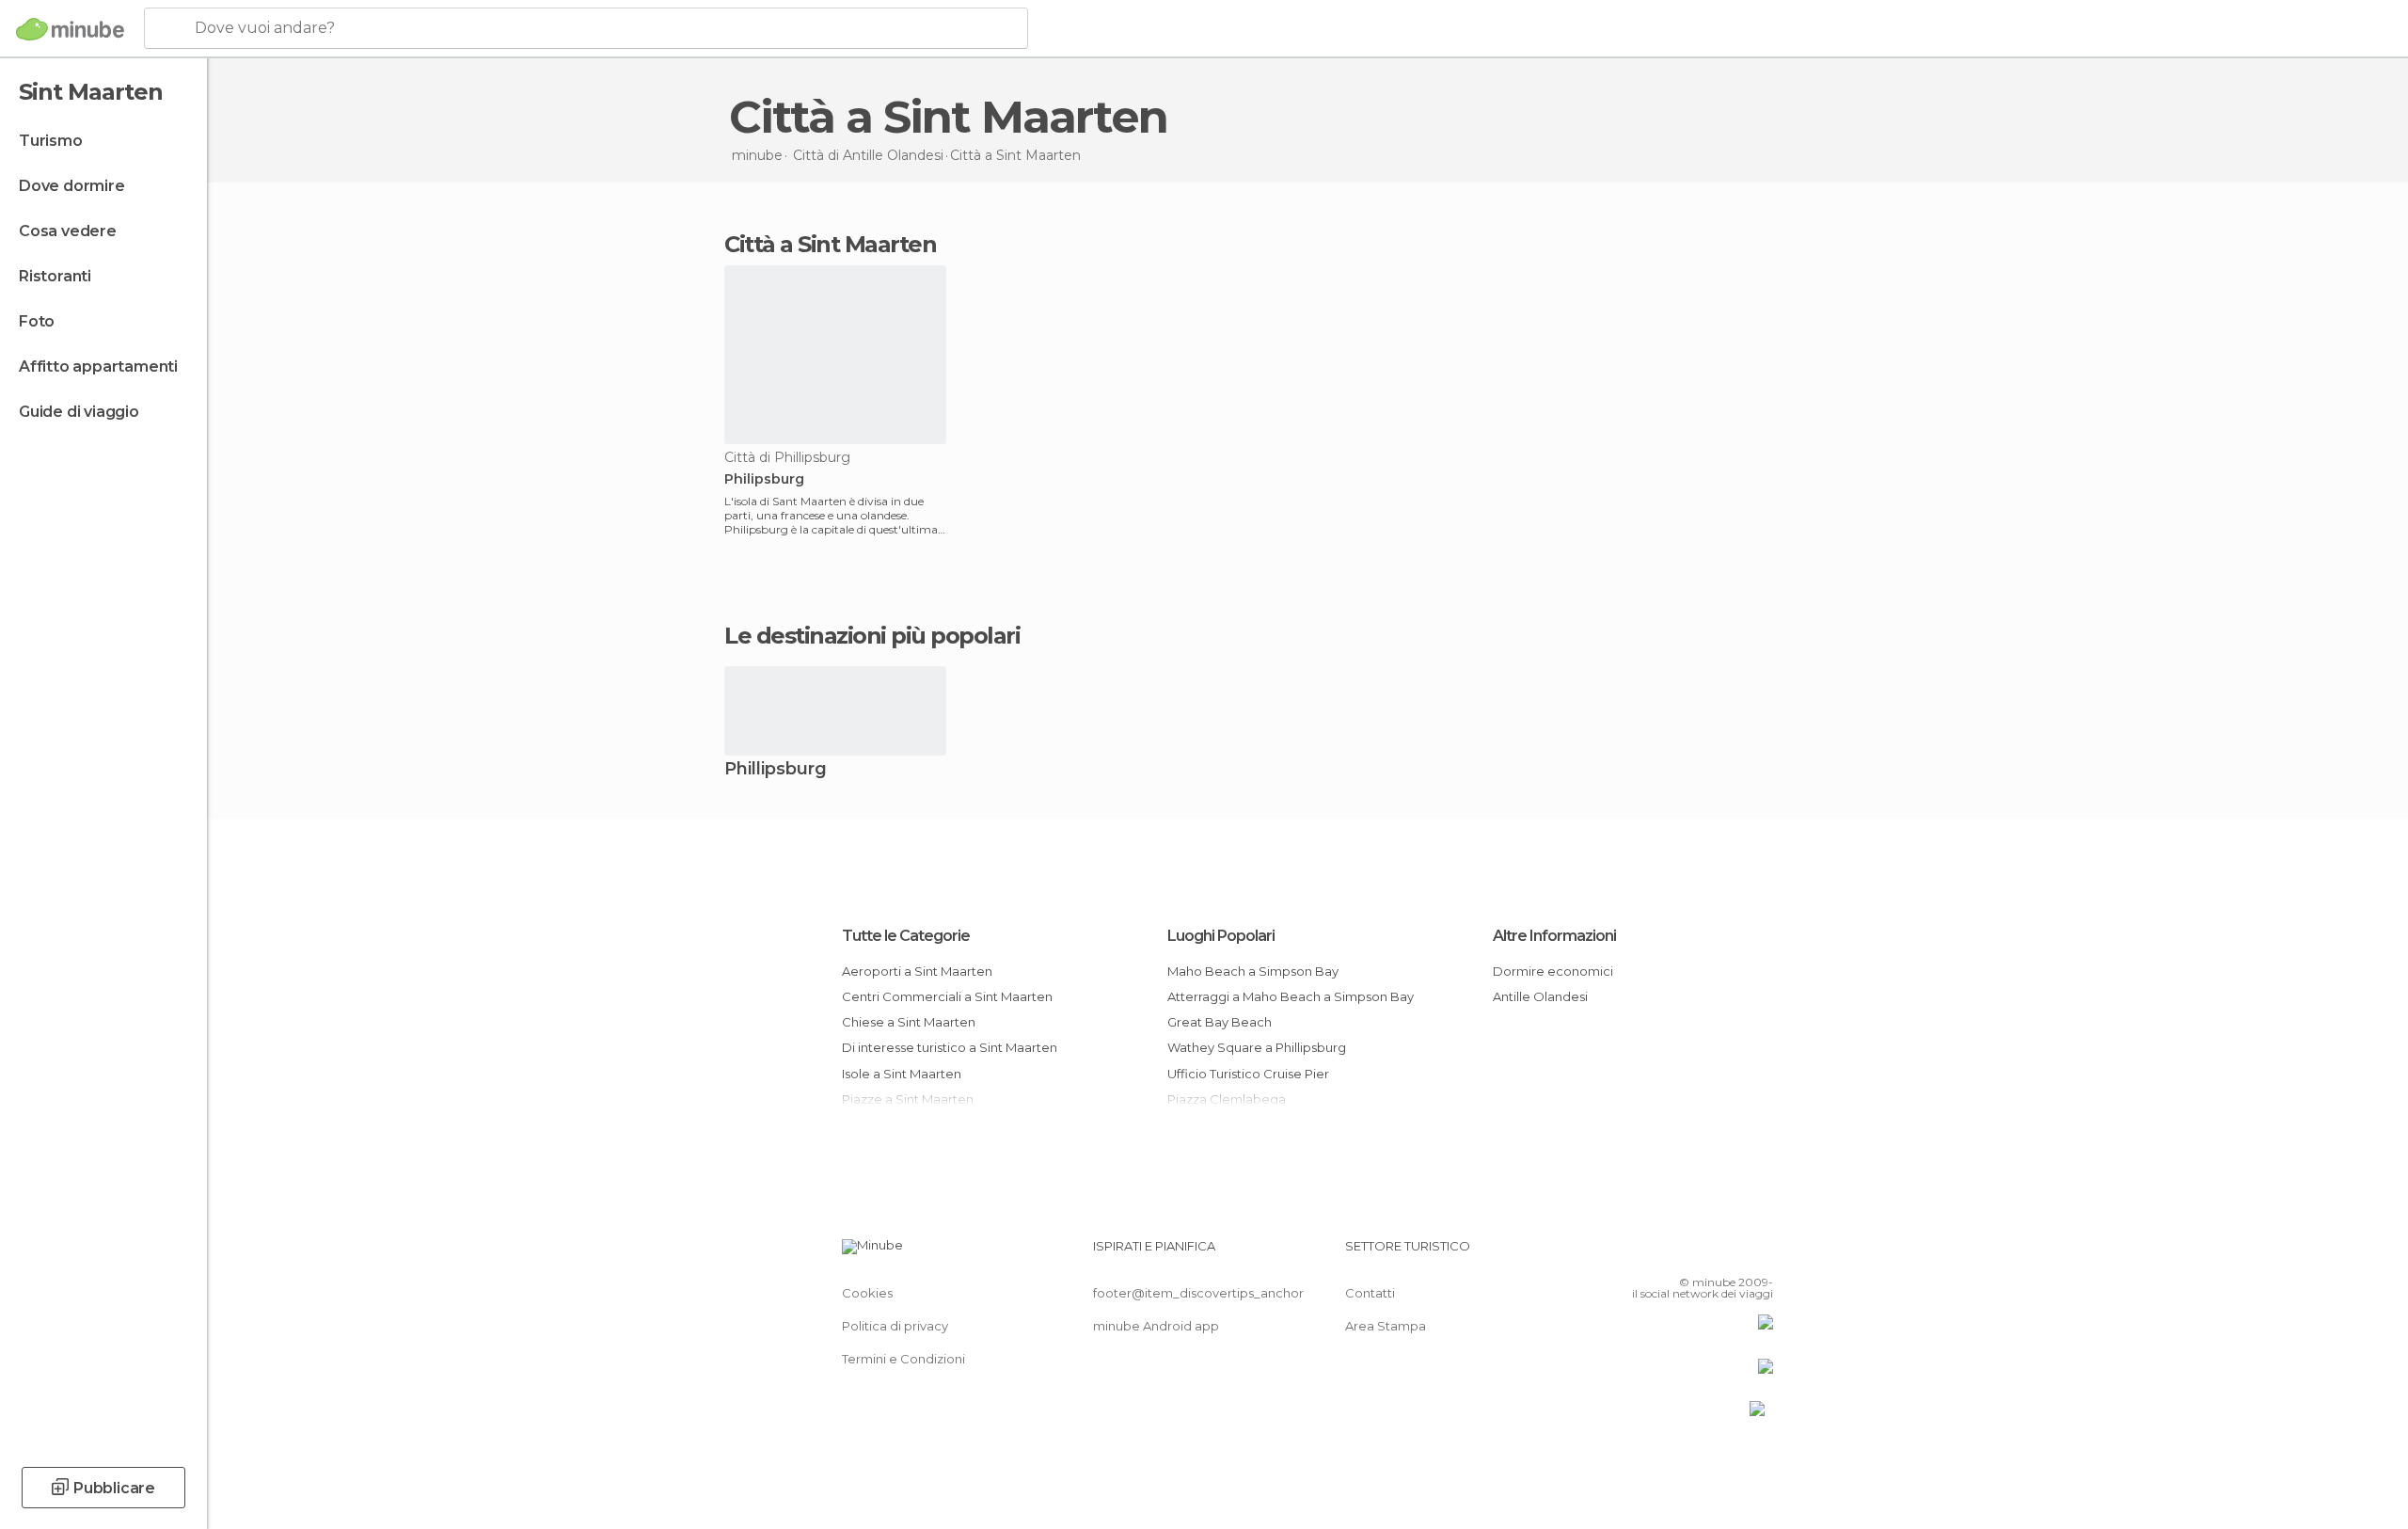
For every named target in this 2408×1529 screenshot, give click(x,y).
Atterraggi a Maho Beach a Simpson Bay (1291, 996)
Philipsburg (764, 479)
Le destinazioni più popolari (872, 636)
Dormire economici (1553, 971)
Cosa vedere (68, 231)
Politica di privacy (895, 1326)
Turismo (51, 141)
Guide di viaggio (79, 412)
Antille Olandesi (1540, 996)
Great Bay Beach (1220, 1022)
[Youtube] (1759, 1253)
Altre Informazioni (1554, 936)
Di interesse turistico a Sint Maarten (950, 1047)
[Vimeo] (1728, 1253)
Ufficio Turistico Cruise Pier (1248, 1074)
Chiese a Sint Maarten (909, 1022)
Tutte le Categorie (906, 936)
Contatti (1370, 1293)
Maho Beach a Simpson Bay (1253, 971)
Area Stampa (1386, 1326)
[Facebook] (1666, 1253)
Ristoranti (55, 276)
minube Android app (1156, 1326)
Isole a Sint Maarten (902, 1074)
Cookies (867, 1293)
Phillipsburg (776, 770)
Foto (37, 321)
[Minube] (70, 29)
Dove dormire (72, 186)
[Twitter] (1697, 1253)
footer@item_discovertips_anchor (1198, 1293)
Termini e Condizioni (903, 1359)
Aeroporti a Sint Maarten (917, 971)
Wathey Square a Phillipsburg (1257, 1047)
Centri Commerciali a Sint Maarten (947, 996)
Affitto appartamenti (98, 366)
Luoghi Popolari (1221, 936)
